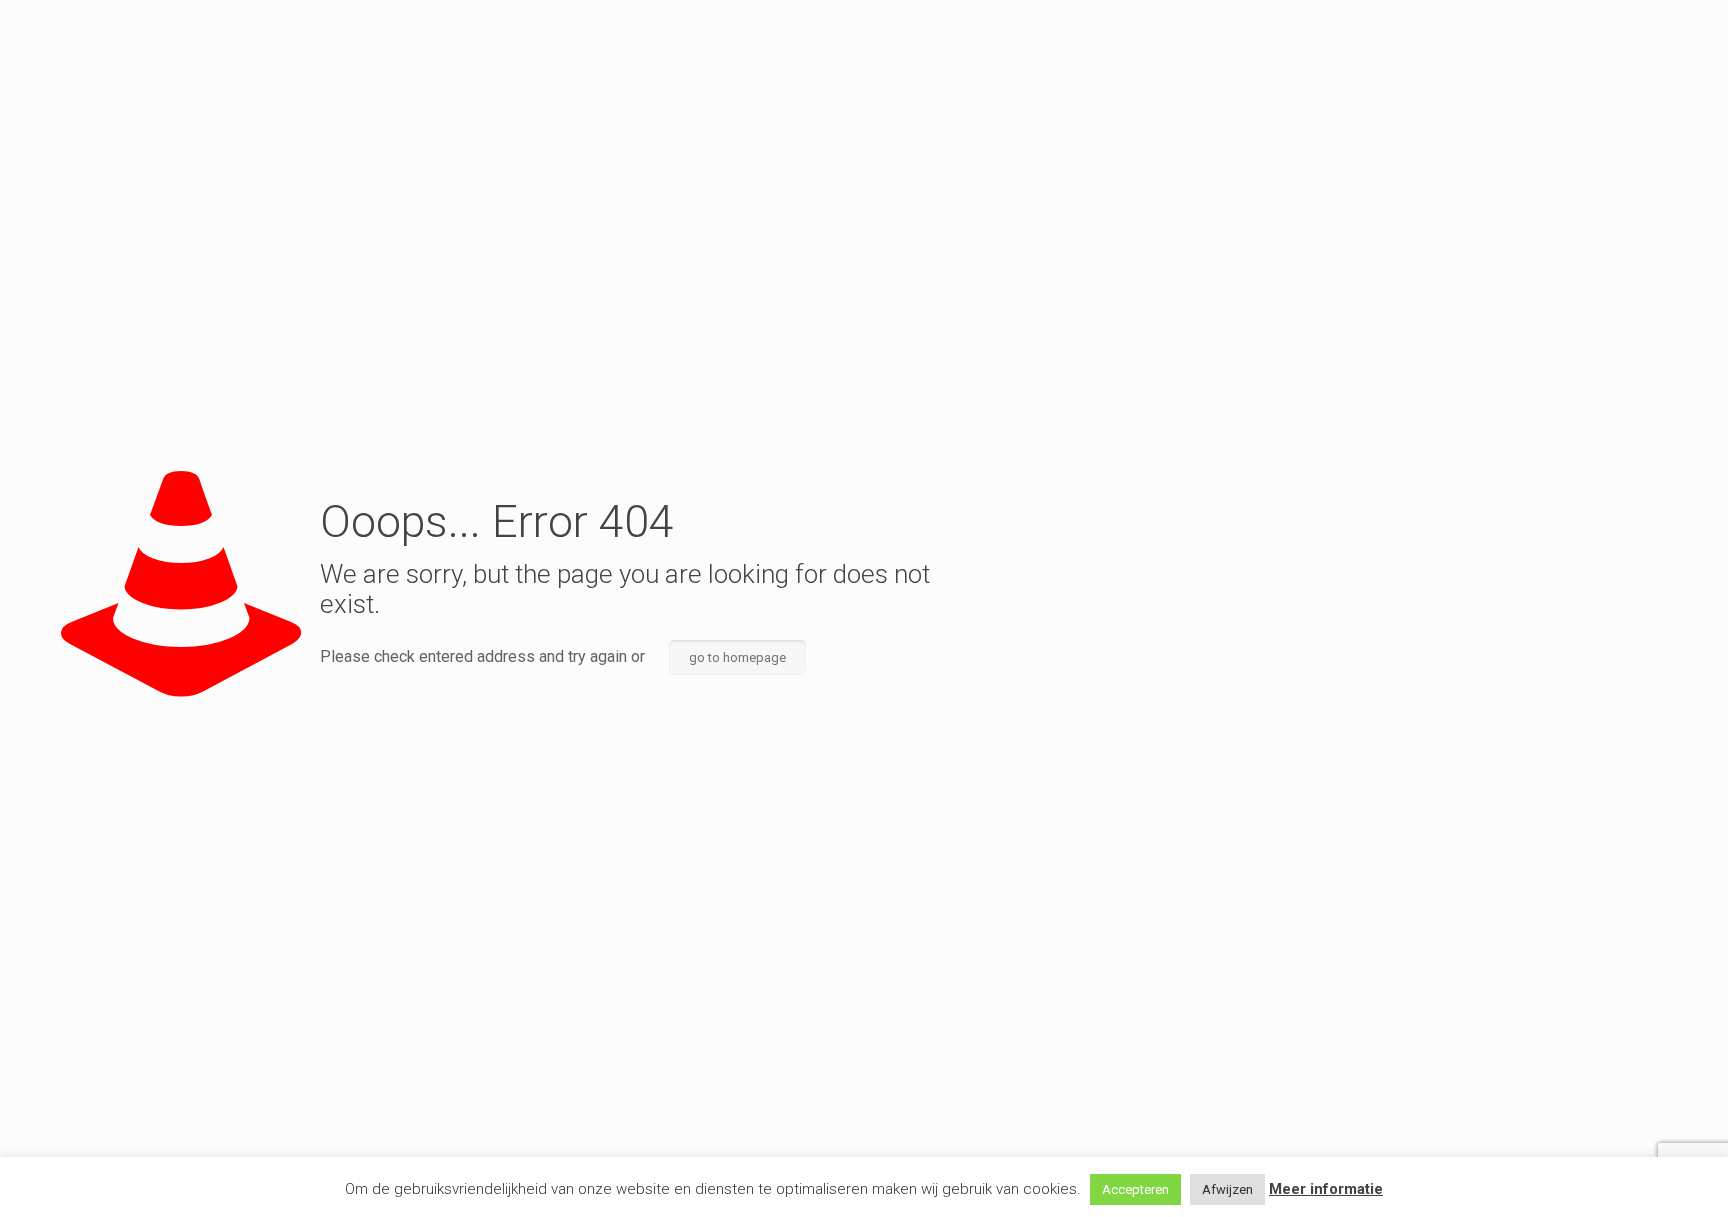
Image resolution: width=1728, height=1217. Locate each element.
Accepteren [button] (1135, 1189)
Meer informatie (1326, 1189)
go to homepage (737, 657)
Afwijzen (1227, 1189)
